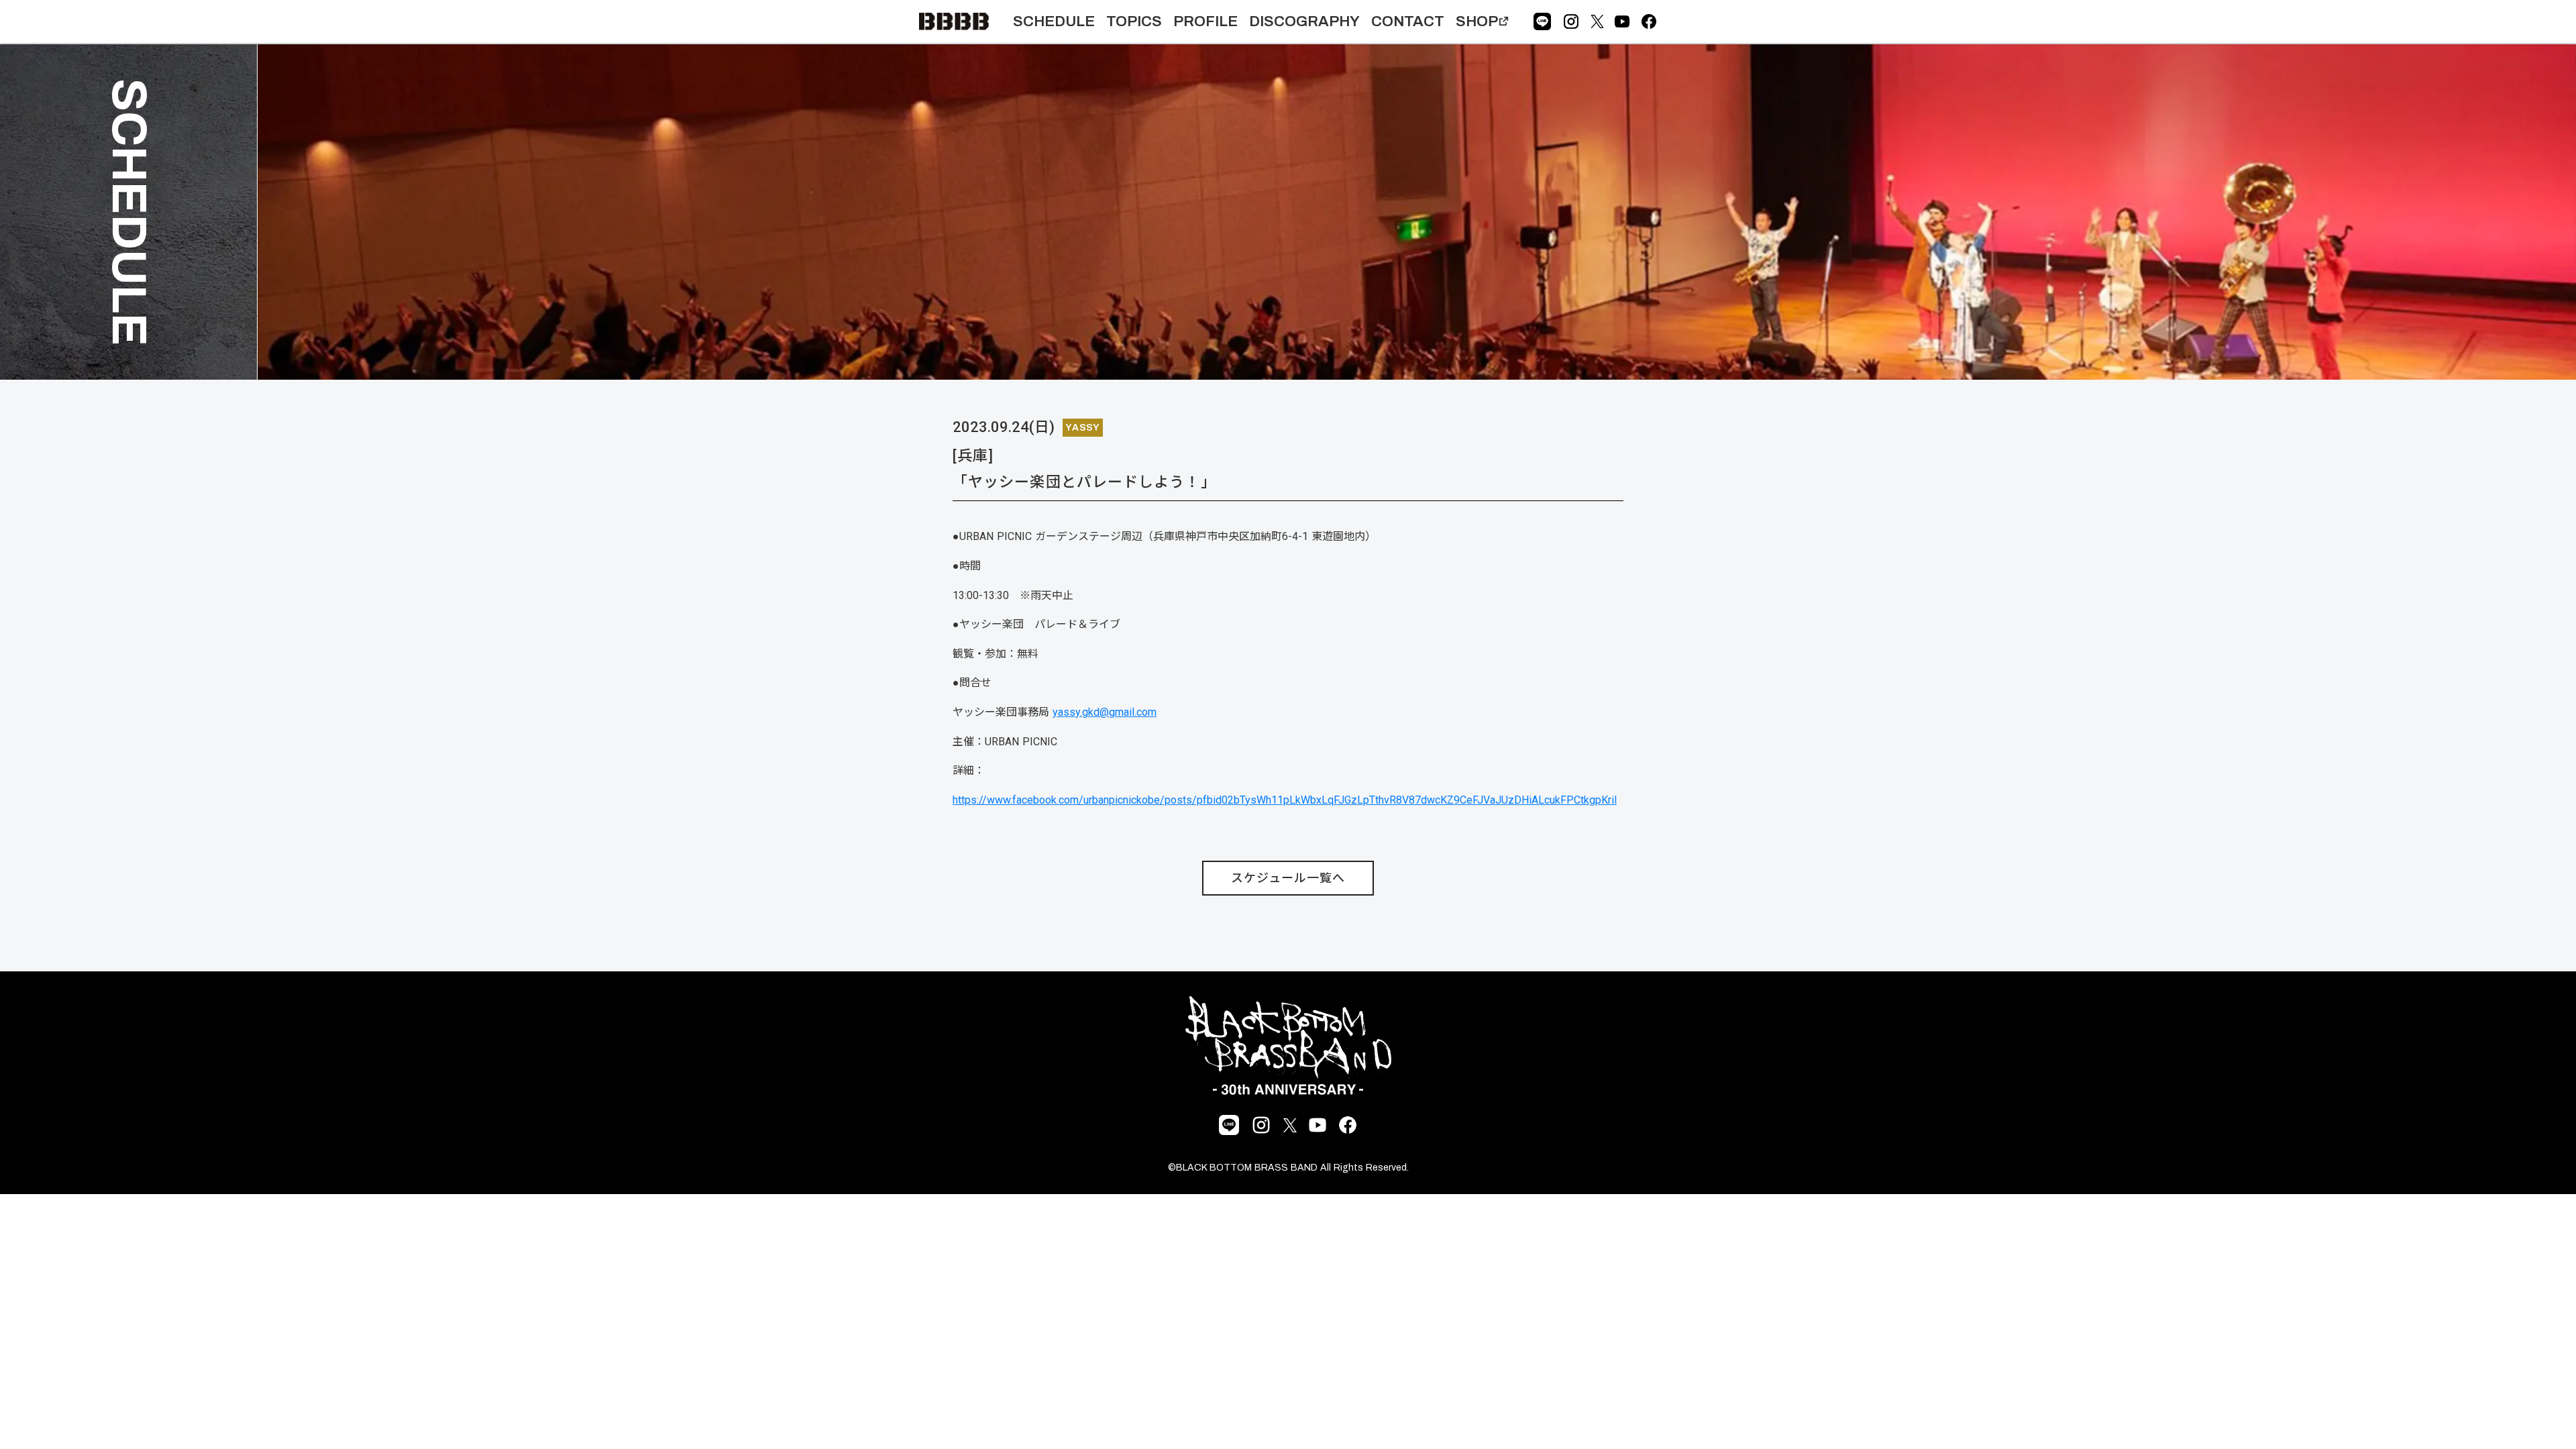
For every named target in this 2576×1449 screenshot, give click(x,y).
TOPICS (1134, 21)
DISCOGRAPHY (1304, 21)
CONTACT (1408, 21)
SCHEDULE (1054, 21)
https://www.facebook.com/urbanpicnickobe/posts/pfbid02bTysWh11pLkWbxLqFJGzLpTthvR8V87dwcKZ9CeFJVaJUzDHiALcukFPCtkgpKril (1285, 800)
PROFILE (1205, 21)
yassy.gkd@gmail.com (1105, 712)
